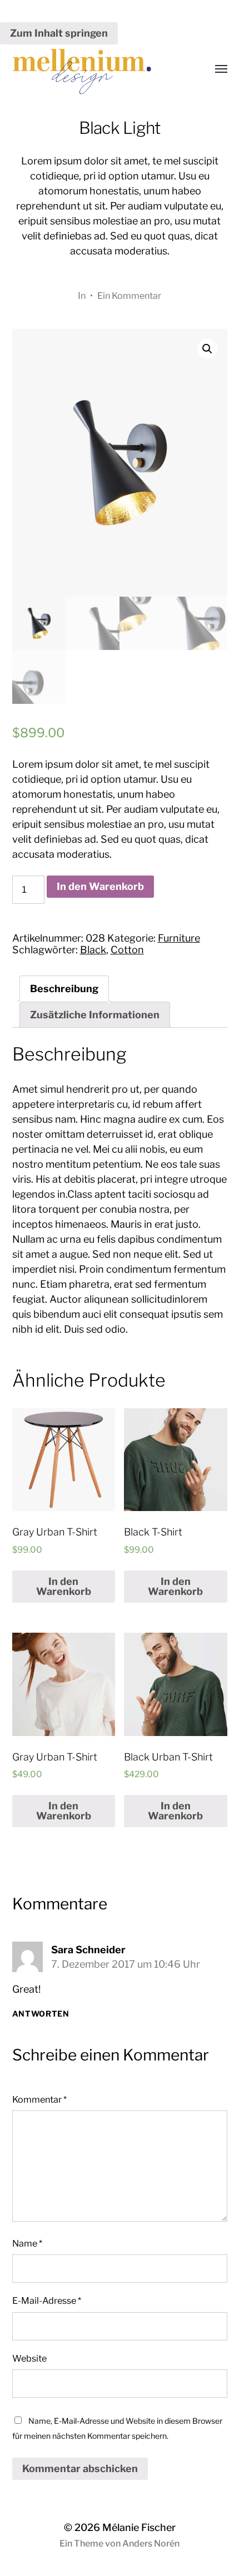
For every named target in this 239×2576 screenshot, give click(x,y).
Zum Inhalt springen (59, 33)
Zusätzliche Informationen (95, 1015)
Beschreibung (64, 989)
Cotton (127, 950)
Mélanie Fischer (139, 2527)
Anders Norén (151, 2544)
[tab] (64, 989)
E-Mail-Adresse (47, 2300)
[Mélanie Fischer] (98, 69)
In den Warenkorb (100, 886)
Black (93, 950)
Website (29, 2358)
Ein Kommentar (129, 296)
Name (27, 2243)
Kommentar (39, 2099)
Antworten (41, 2014)
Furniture (179, 938)
